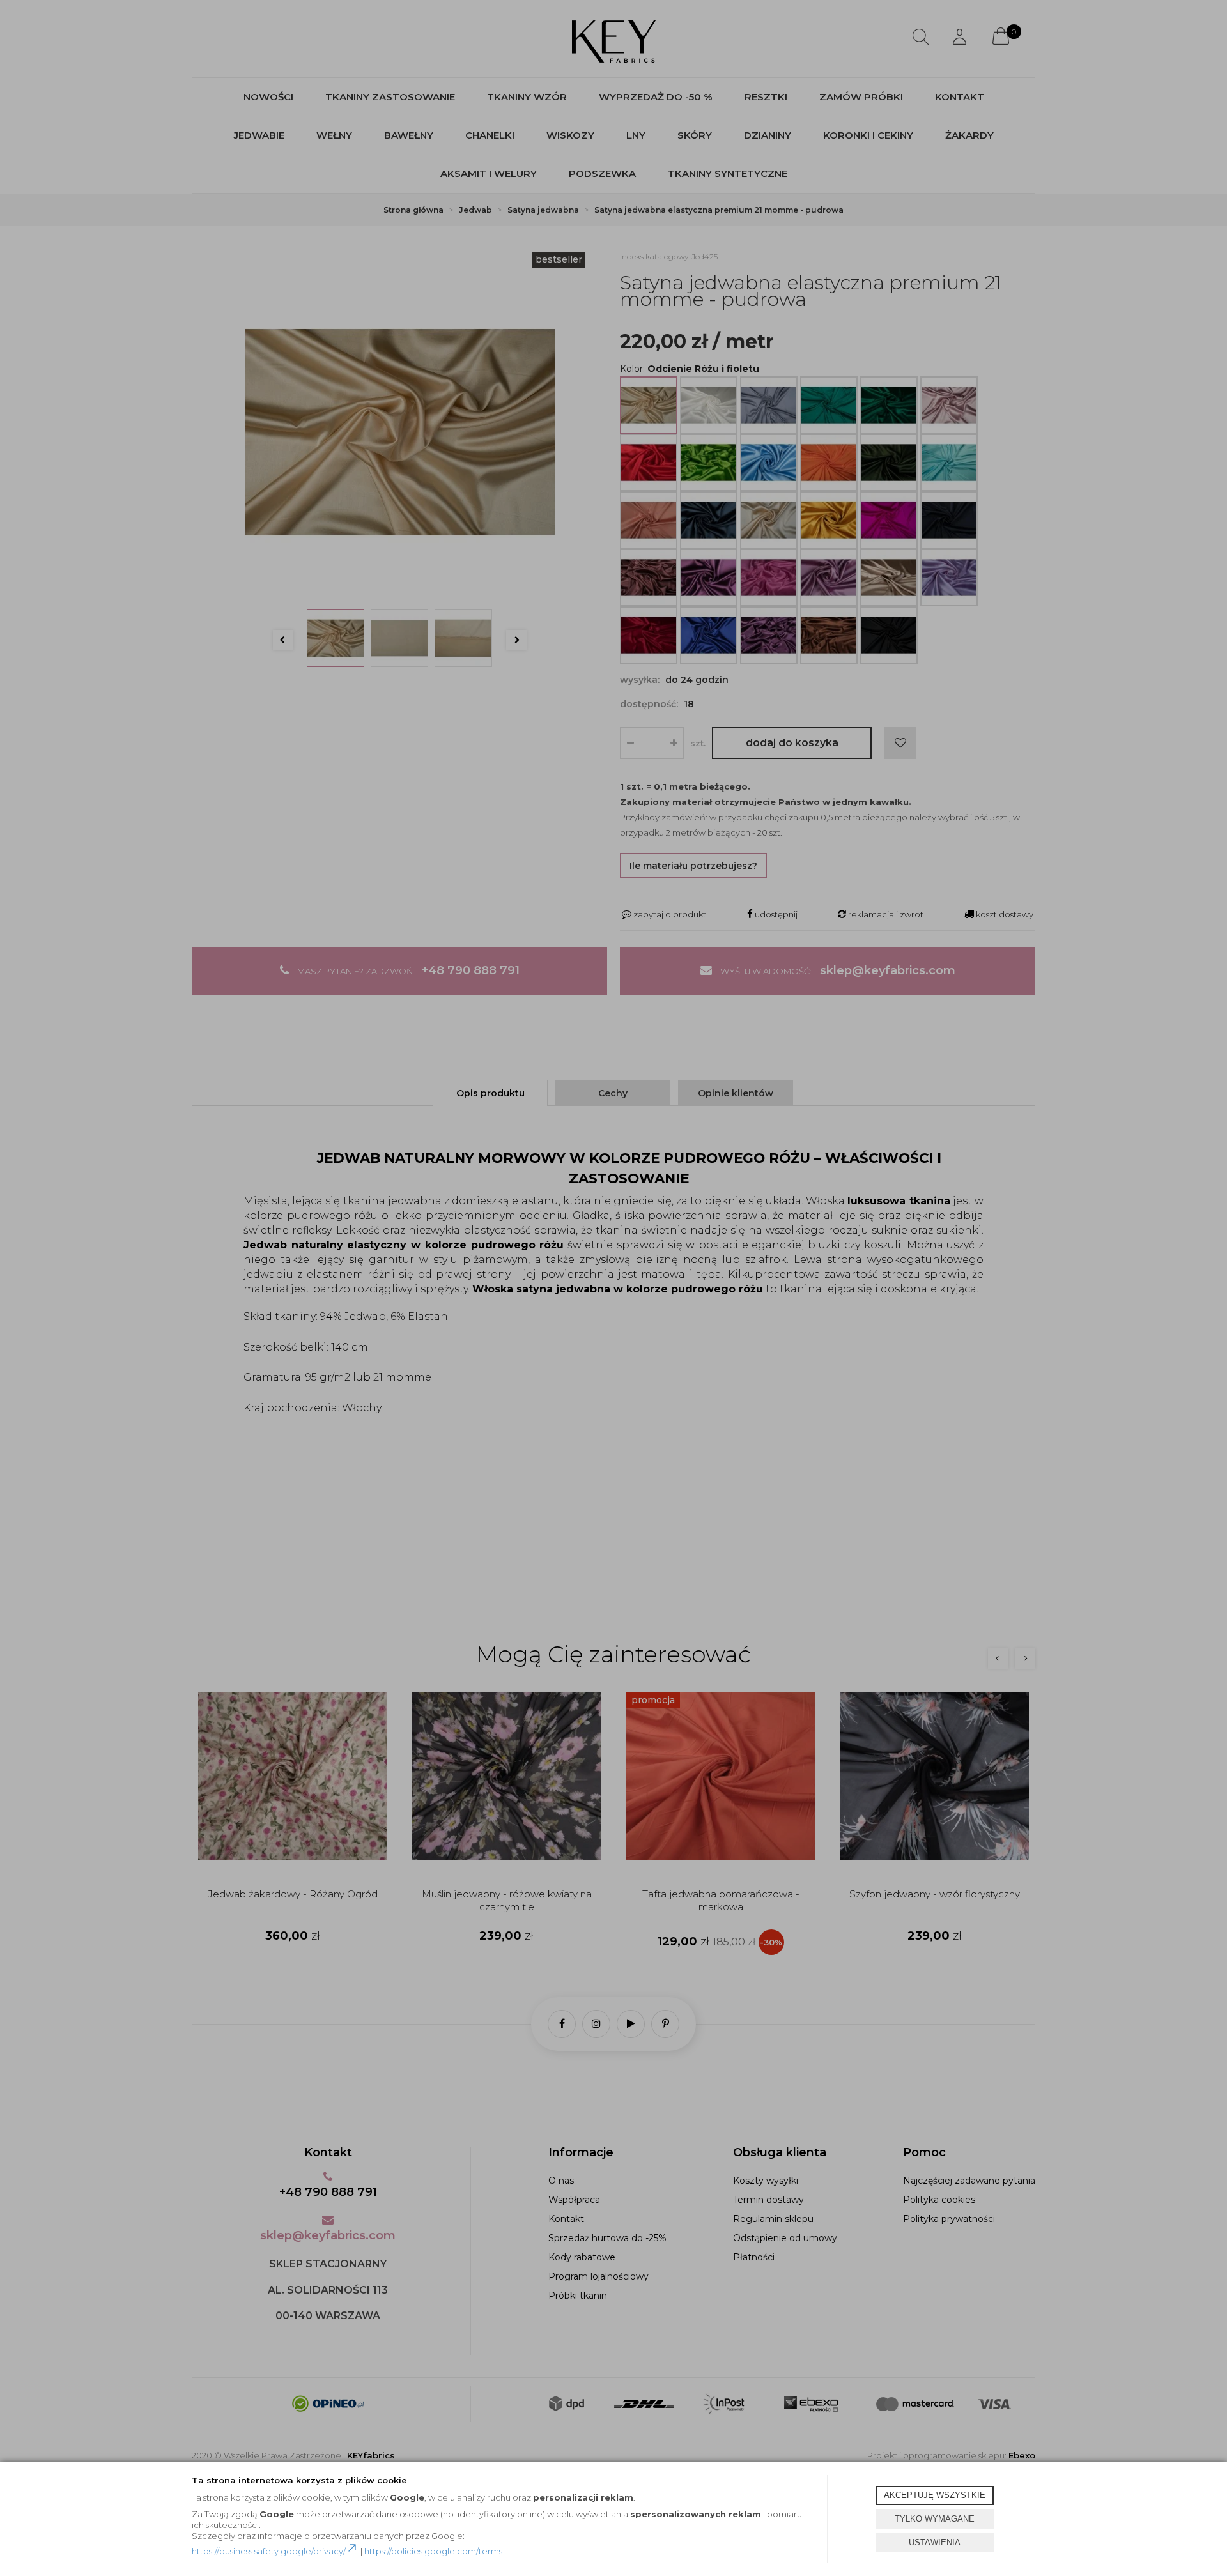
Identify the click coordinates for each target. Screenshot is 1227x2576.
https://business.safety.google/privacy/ (269, 2551)
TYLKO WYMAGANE (935, 2519)
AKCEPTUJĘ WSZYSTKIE (935, 2495)
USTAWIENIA (935, 2542)
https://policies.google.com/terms (433, 2551)
